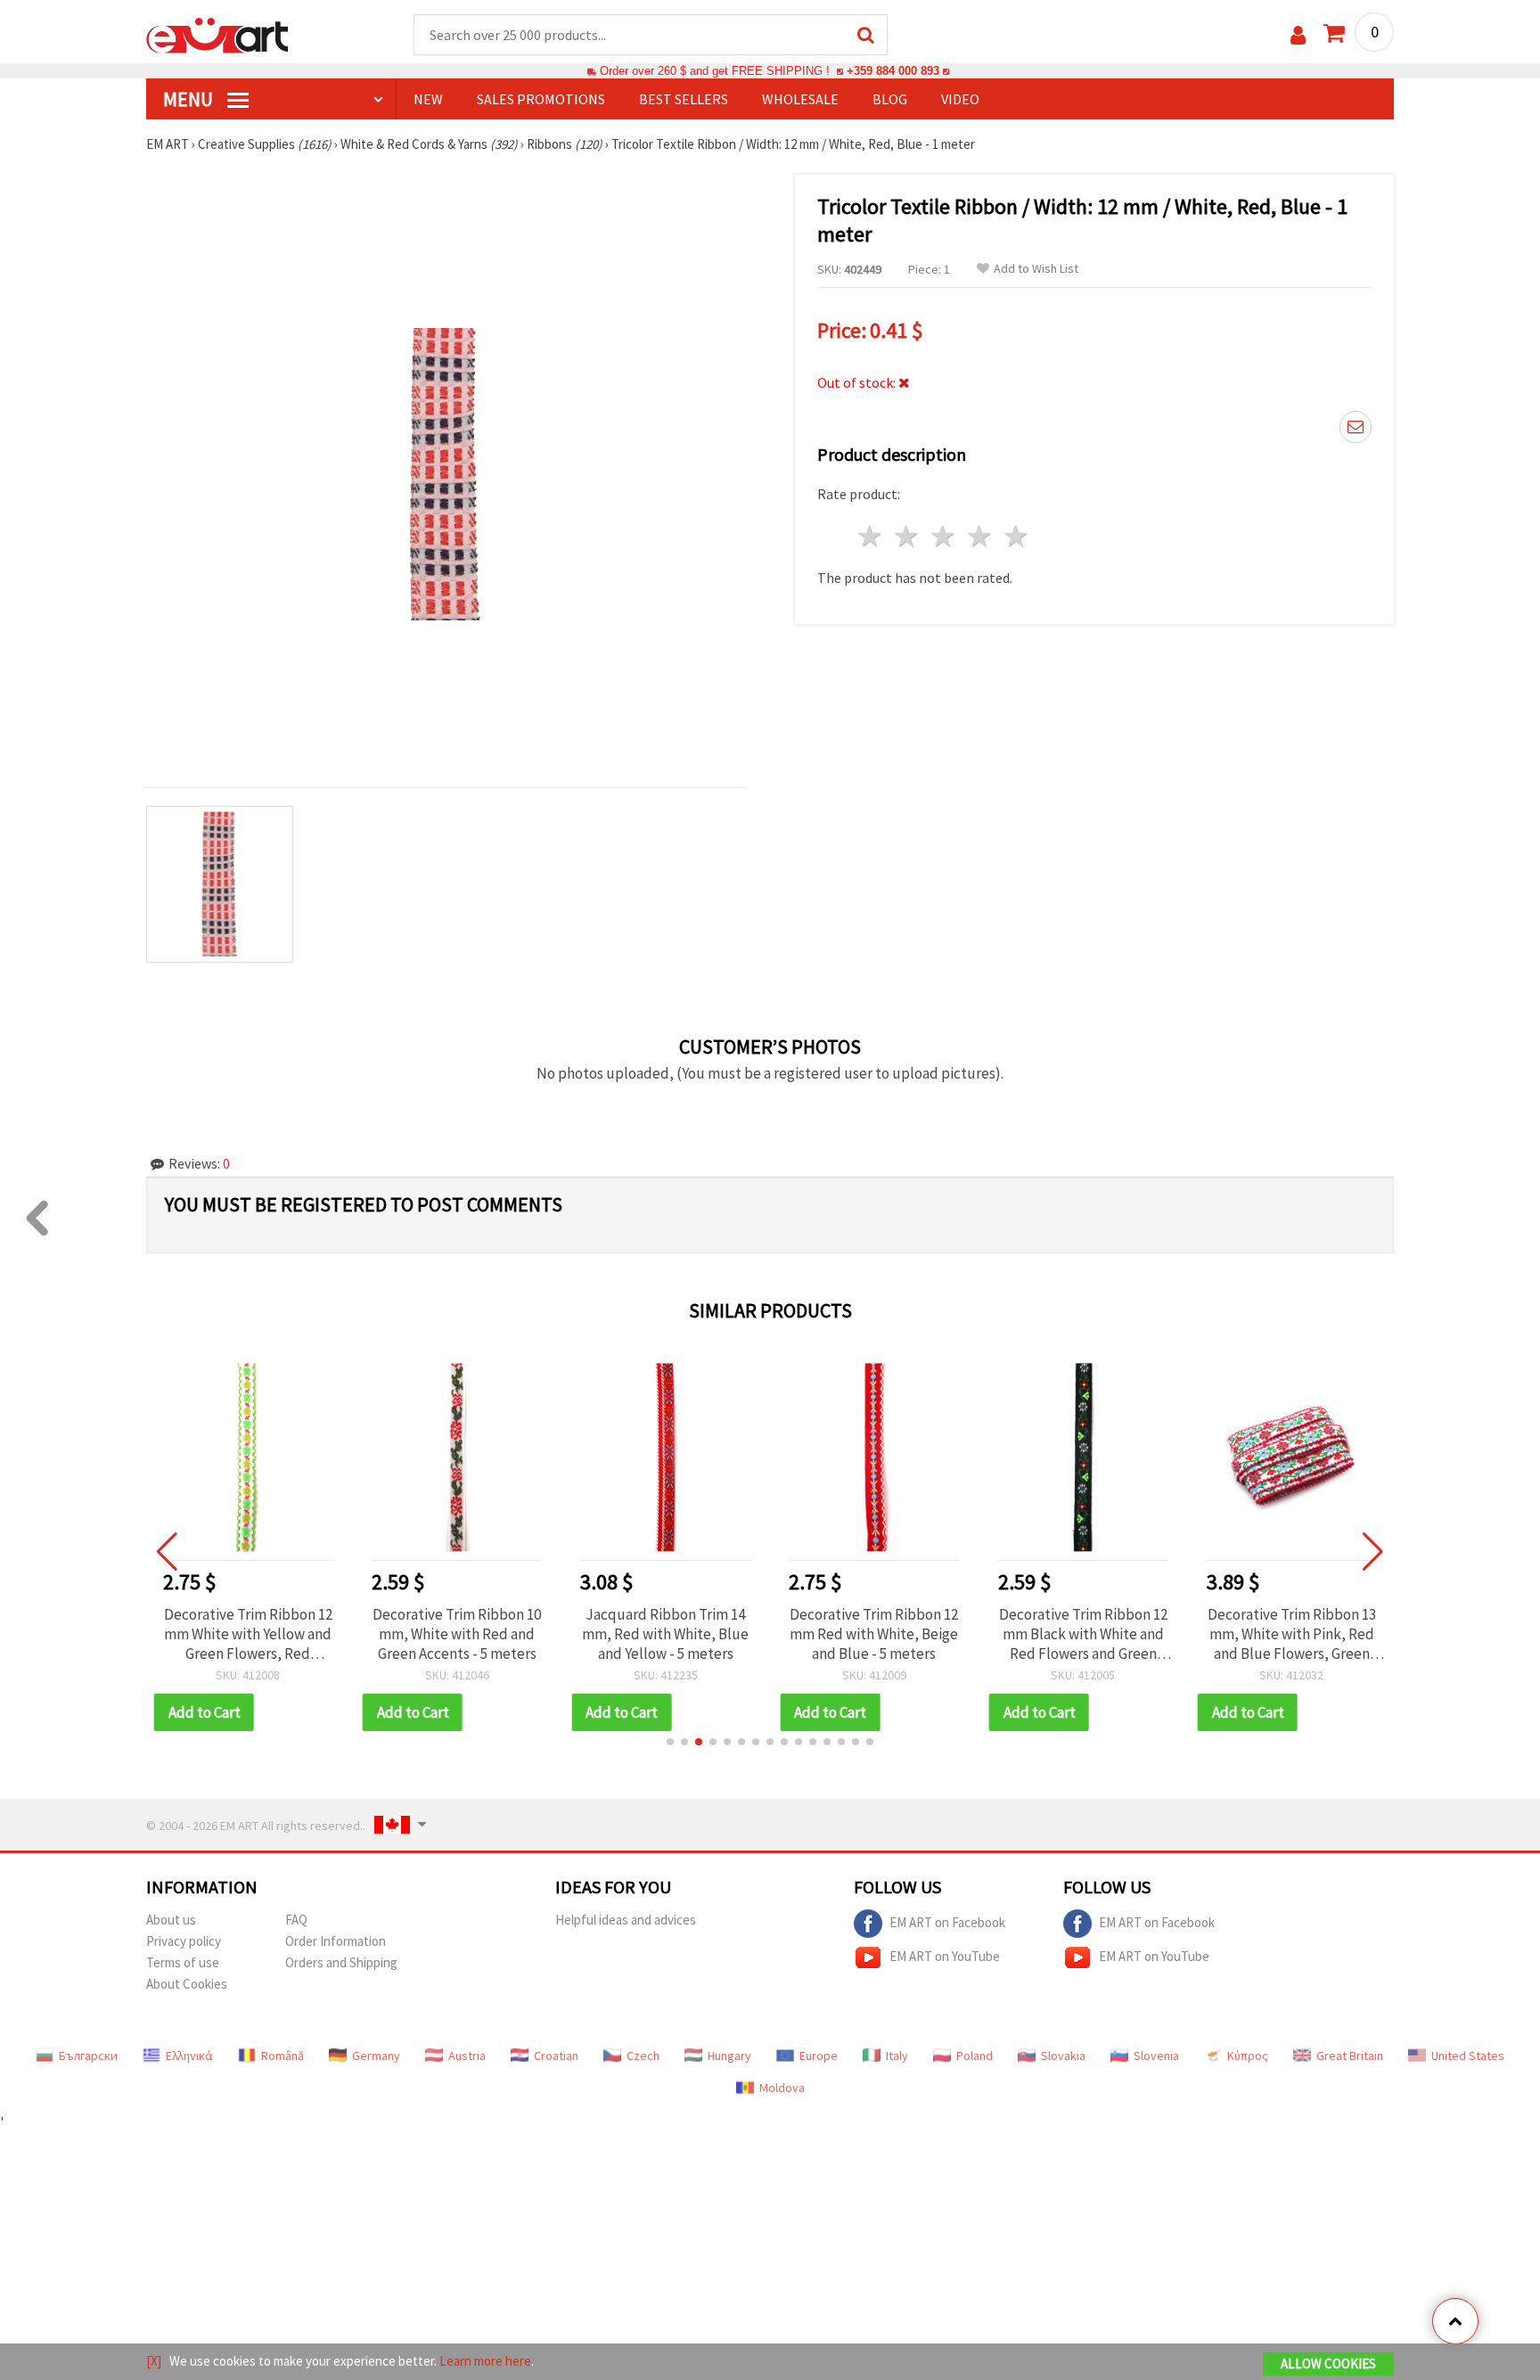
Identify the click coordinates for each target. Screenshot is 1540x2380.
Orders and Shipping (341, 1962)
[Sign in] (1298, 35)
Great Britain (1350, 2056)
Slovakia (1063, 2056)
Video (960, 99)
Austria (467, 2056)
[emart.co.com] (217, 34)
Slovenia (1156, 2056)
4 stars (980, 536)
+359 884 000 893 (893, 71)
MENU (190, 99)
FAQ (296, 1920)
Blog (890, 99)
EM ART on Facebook (947, 1921)
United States (1468, 2056)
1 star (871, 536)
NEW (428, 99)
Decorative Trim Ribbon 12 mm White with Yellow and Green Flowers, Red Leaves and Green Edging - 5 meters (248, 1634)
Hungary (729, 2056)
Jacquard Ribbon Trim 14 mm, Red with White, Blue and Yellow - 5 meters (665, 1634)
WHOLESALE (800, 99)
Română (283, 2056)
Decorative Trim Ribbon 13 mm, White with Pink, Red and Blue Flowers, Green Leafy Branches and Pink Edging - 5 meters (1292, 1634)
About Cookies (187, 1984)
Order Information (336, 1941)
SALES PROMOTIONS (541, 99)
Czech (643, 2056)
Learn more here (485, 2361)
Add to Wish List (1036, 269)
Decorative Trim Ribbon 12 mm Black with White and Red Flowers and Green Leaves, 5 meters (1083, 1634)
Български (88, 2056)
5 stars (1016, 536)
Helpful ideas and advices (626, 1920)
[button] (670, 1742)
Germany (376, 2056)
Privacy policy (184, 1941)
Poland (975, 2056)
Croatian (556, 2056)
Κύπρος (1248, 2056)
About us (171, 1920)
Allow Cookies (1328, 2364)
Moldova (782, 2088)
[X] (154, 2361)
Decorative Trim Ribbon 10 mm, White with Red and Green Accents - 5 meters (457, 1634)
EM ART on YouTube (945, 1955)
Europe (819, 2056)
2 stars (908, 536)
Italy (897, 2056)
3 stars (944, 536)
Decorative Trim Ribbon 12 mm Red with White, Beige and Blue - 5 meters (874, 1634)
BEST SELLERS (684, 99)
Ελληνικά (189, 2056)
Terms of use (183, 1962)
